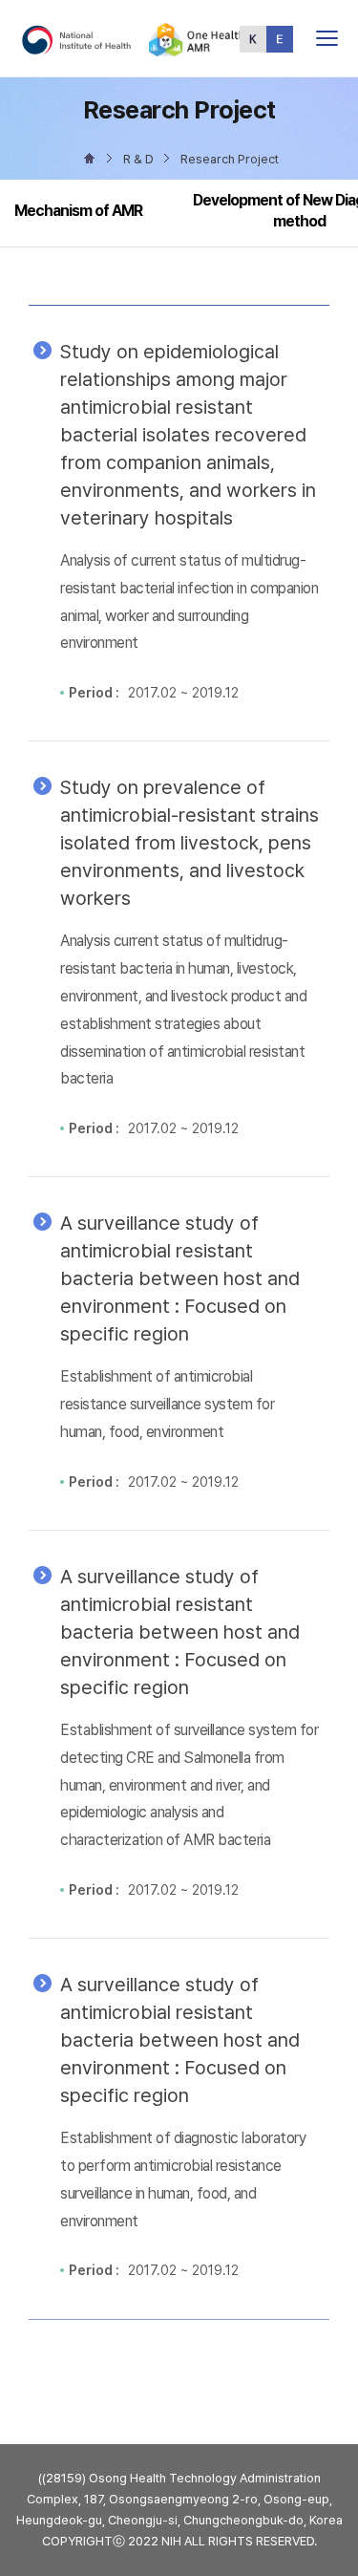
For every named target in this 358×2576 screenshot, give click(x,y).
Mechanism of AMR (78, 211)
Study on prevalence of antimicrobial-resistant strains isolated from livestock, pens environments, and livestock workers (190, 843)
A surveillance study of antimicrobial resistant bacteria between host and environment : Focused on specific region (180, 1278)
